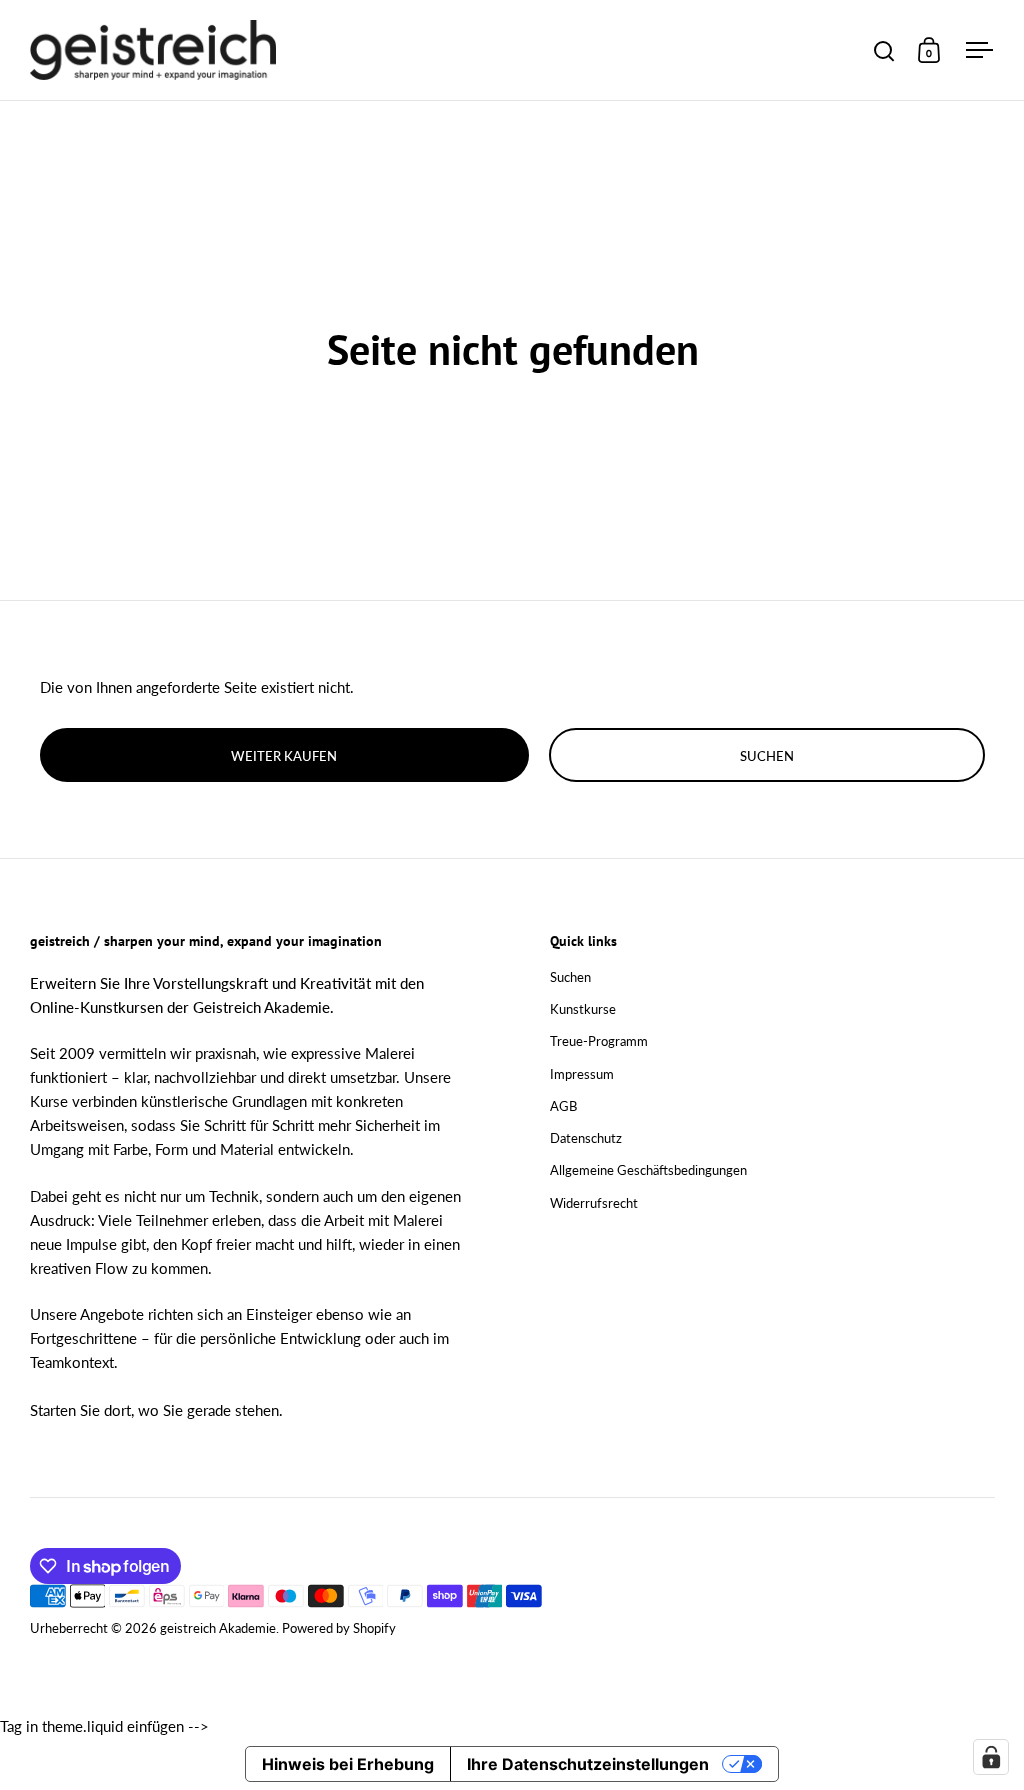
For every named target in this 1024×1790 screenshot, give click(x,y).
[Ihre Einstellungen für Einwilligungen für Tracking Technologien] (991, 1757)
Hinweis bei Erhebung (348, 1764)
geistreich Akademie (218, 1628)
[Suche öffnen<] (884, 50)
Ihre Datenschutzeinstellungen (588, 1764)
